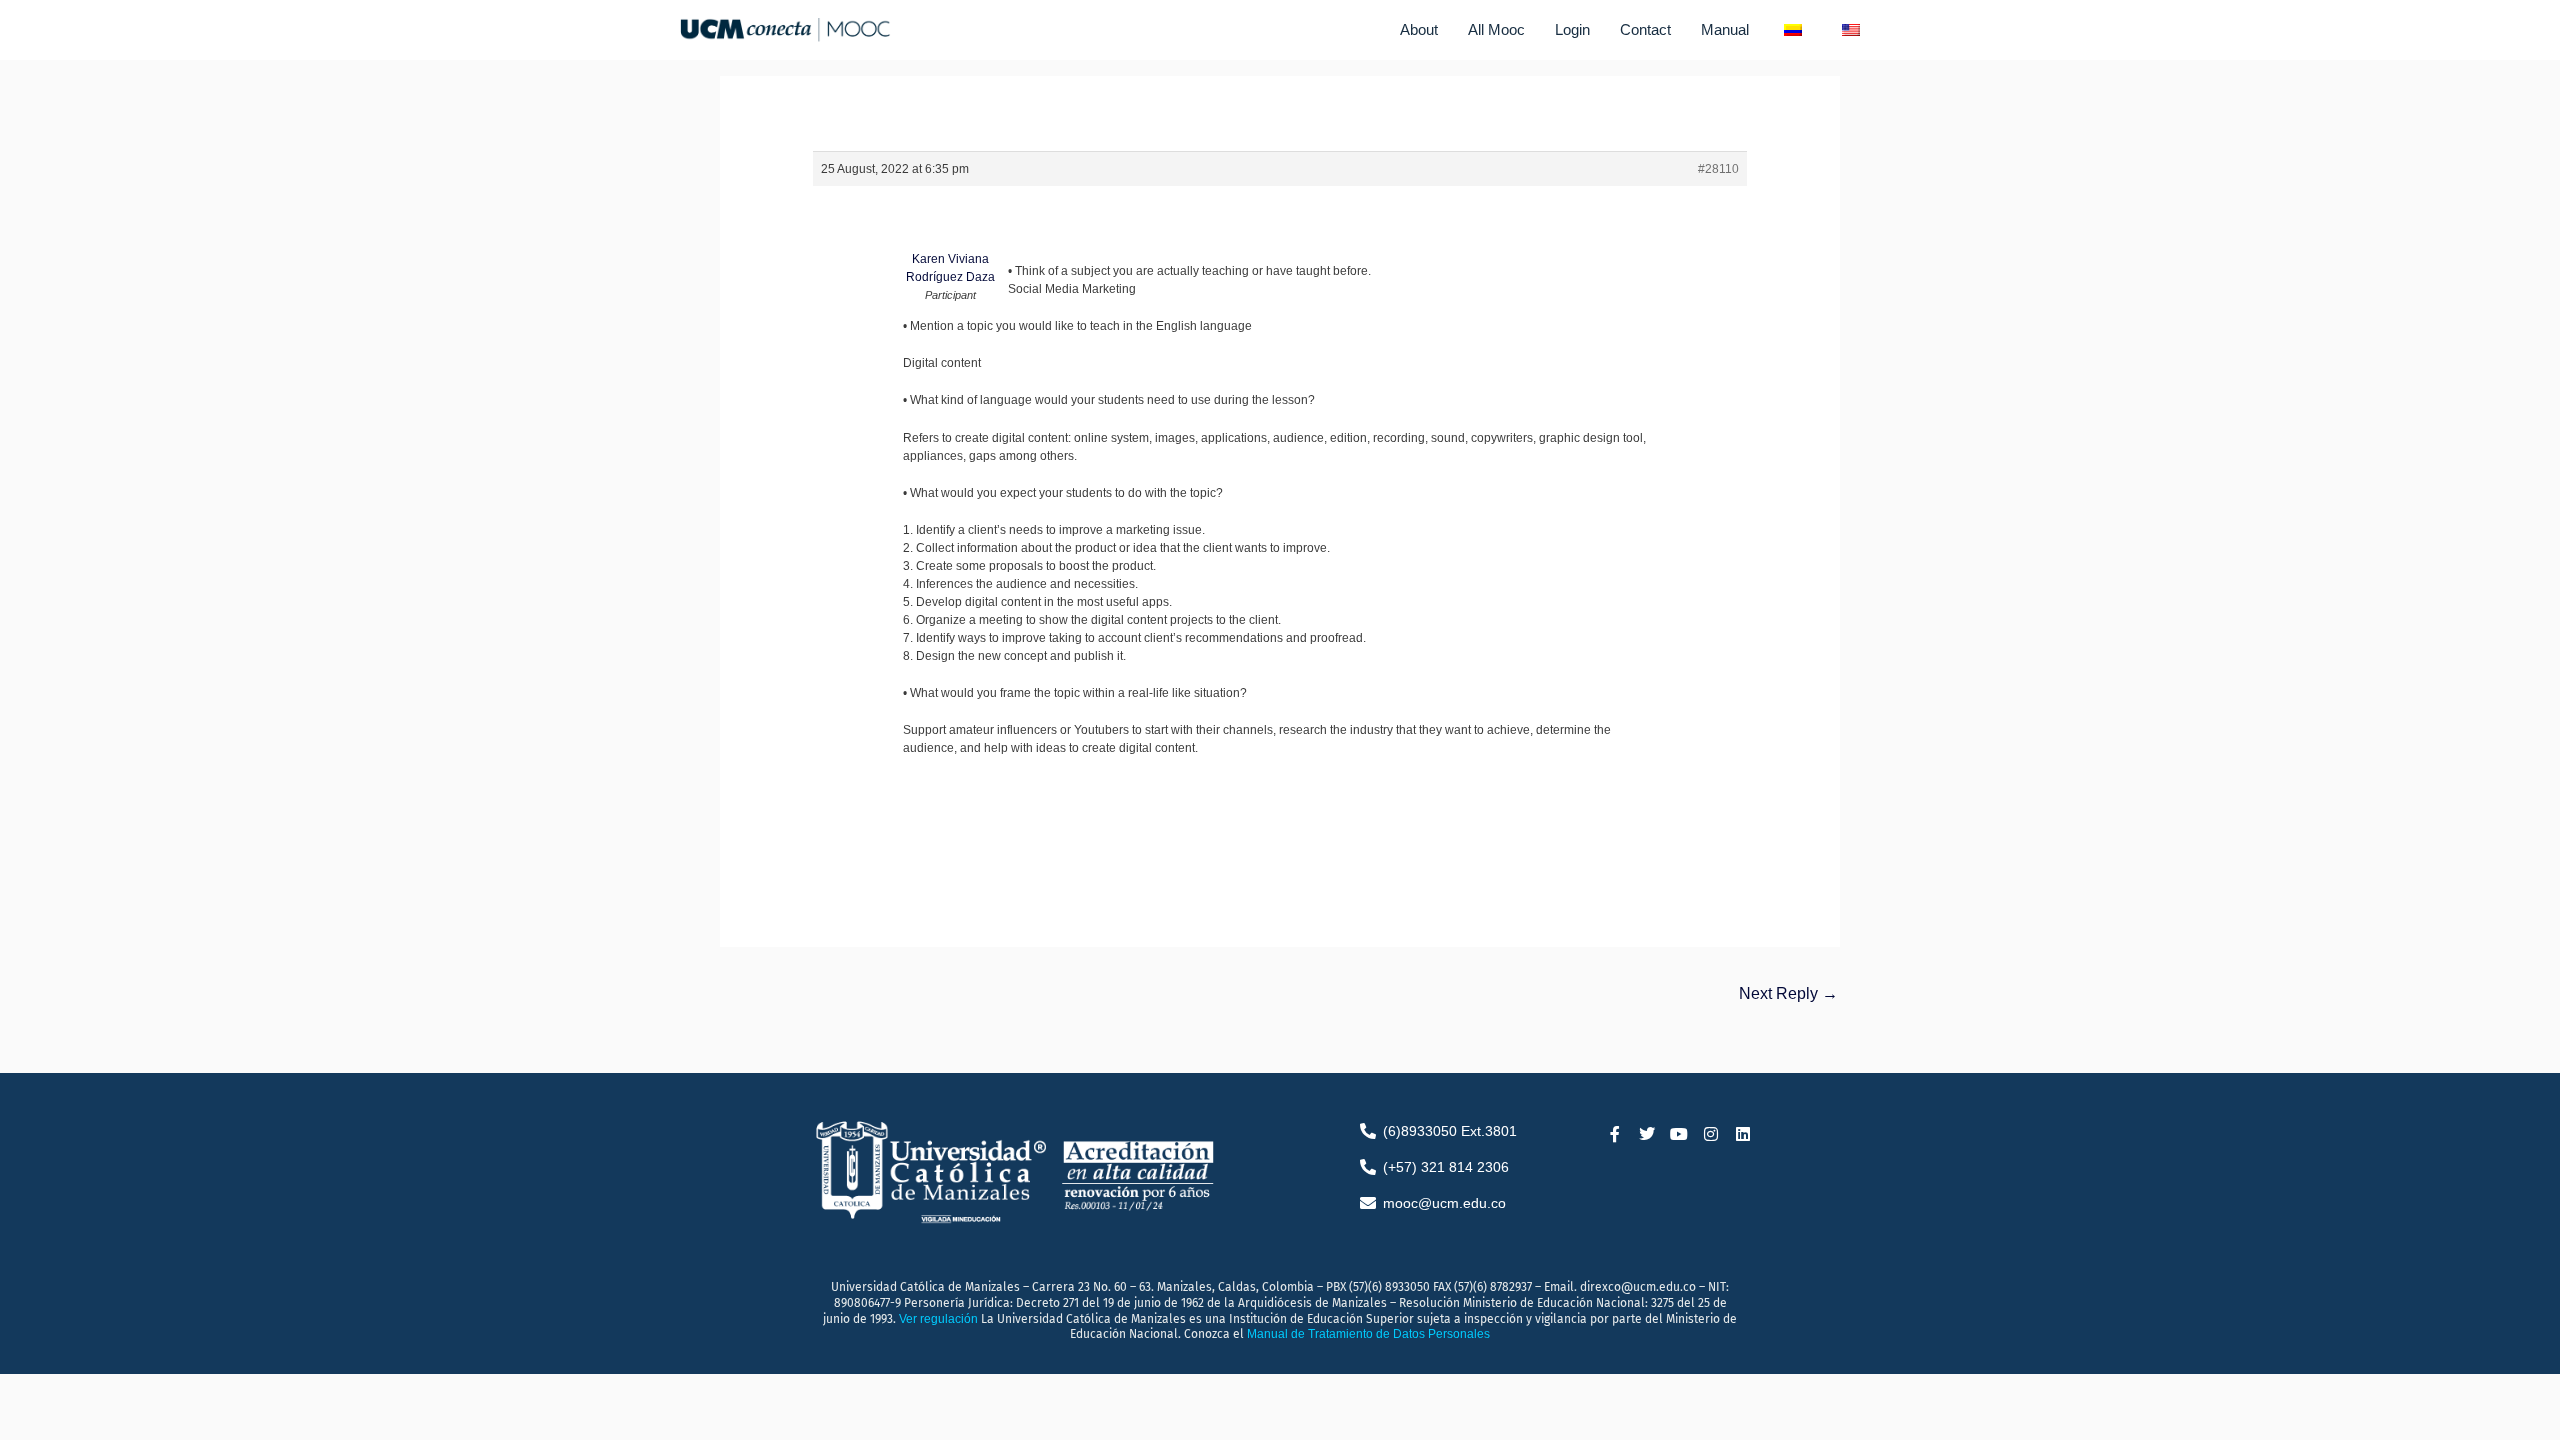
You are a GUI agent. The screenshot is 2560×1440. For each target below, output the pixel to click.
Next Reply (1788, 993)
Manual (1725, 29)
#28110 (1718, 169)
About (1419, 29)
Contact (1645, 29)
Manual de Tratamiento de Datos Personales (1368, 1334)
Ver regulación (940, 1319)
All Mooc (1496, 29)
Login (1572, 29)
